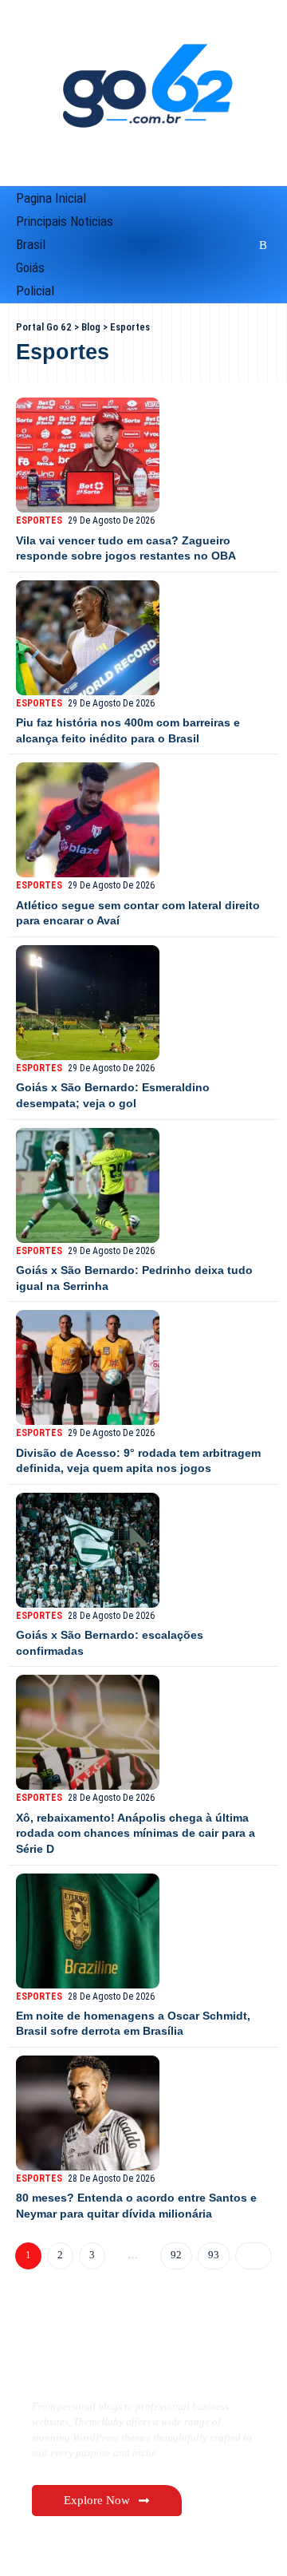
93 (213, 2255)
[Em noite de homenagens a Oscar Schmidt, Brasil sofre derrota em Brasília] (88, 1931)
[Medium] (221, 245)
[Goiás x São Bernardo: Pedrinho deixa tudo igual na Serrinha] (88, 1185)
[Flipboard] (241, 245)
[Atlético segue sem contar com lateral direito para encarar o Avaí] (88, 820)
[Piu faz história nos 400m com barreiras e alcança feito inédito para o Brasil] (88, 638)
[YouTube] (180, 245)
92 (175, 2255)
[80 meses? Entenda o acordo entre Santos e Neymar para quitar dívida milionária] (88, 2113)
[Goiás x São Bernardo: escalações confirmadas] (88, 1550)
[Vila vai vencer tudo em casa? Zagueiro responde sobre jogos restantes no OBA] (88, 455)
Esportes (39, 520)
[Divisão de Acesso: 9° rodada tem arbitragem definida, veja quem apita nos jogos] (88, 1367)
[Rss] (261, 245)
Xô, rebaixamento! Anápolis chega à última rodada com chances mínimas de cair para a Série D (136, 1833)
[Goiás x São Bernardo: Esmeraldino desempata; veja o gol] (88, 1003)
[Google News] (201, 245)
